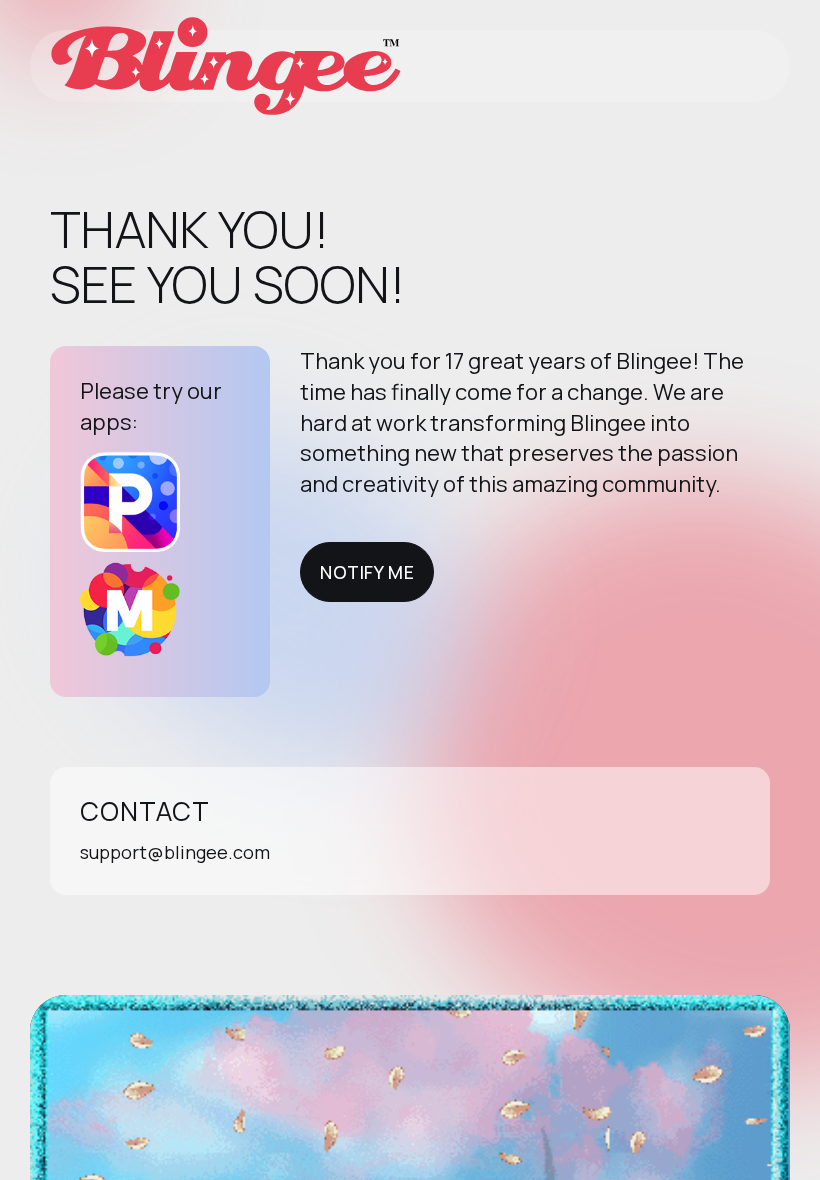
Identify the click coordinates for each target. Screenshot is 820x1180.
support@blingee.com (175, 852)
